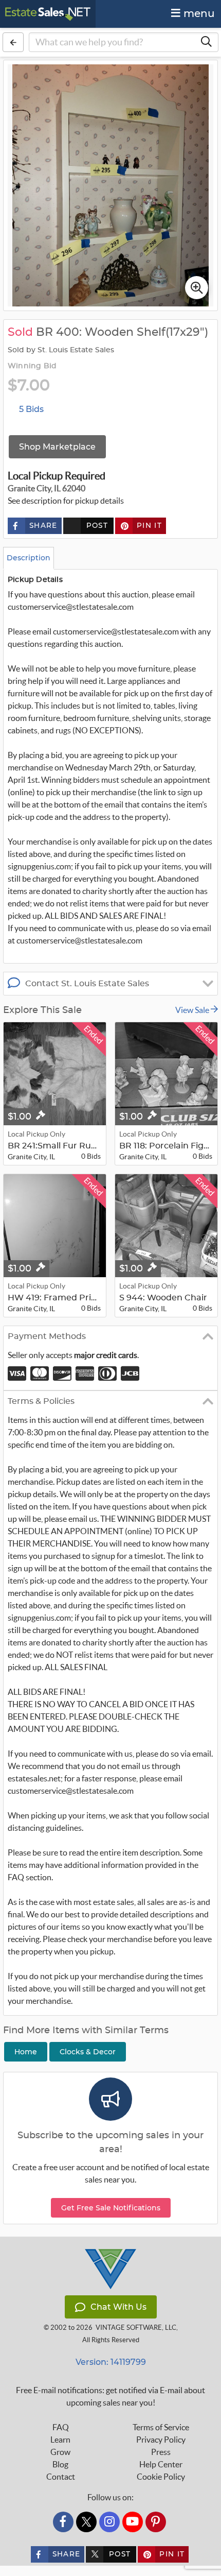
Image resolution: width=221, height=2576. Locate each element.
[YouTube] (133, 2522)
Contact (61, 2477)
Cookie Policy (161, 2477)
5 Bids (31, 409)
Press (161, 2452)
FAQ (61, 2427)
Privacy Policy (161, 2440)
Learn (60, 2440)
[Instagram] (109, 2522)
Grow (60, 2452)
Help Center (161, 2464)
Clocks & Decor (88, 2052)
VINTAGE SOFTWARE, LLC (136, 2328)
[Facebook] (63, 2522)
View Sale (193, 1010)
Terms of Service (161, 2427)
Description (29, 558)
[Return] (13, 42)
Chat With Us (118, 2307)
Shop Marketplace (57, 447)
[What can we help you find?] (206, 42)
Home (26, 2052)
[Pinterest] (156, 2522)
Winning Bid (32, 366)
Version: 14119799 (111, 2362)
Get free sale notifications (111, 2208)
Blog (60, 2464)
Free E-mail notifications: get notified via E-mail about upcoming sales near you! (110, 2396)
